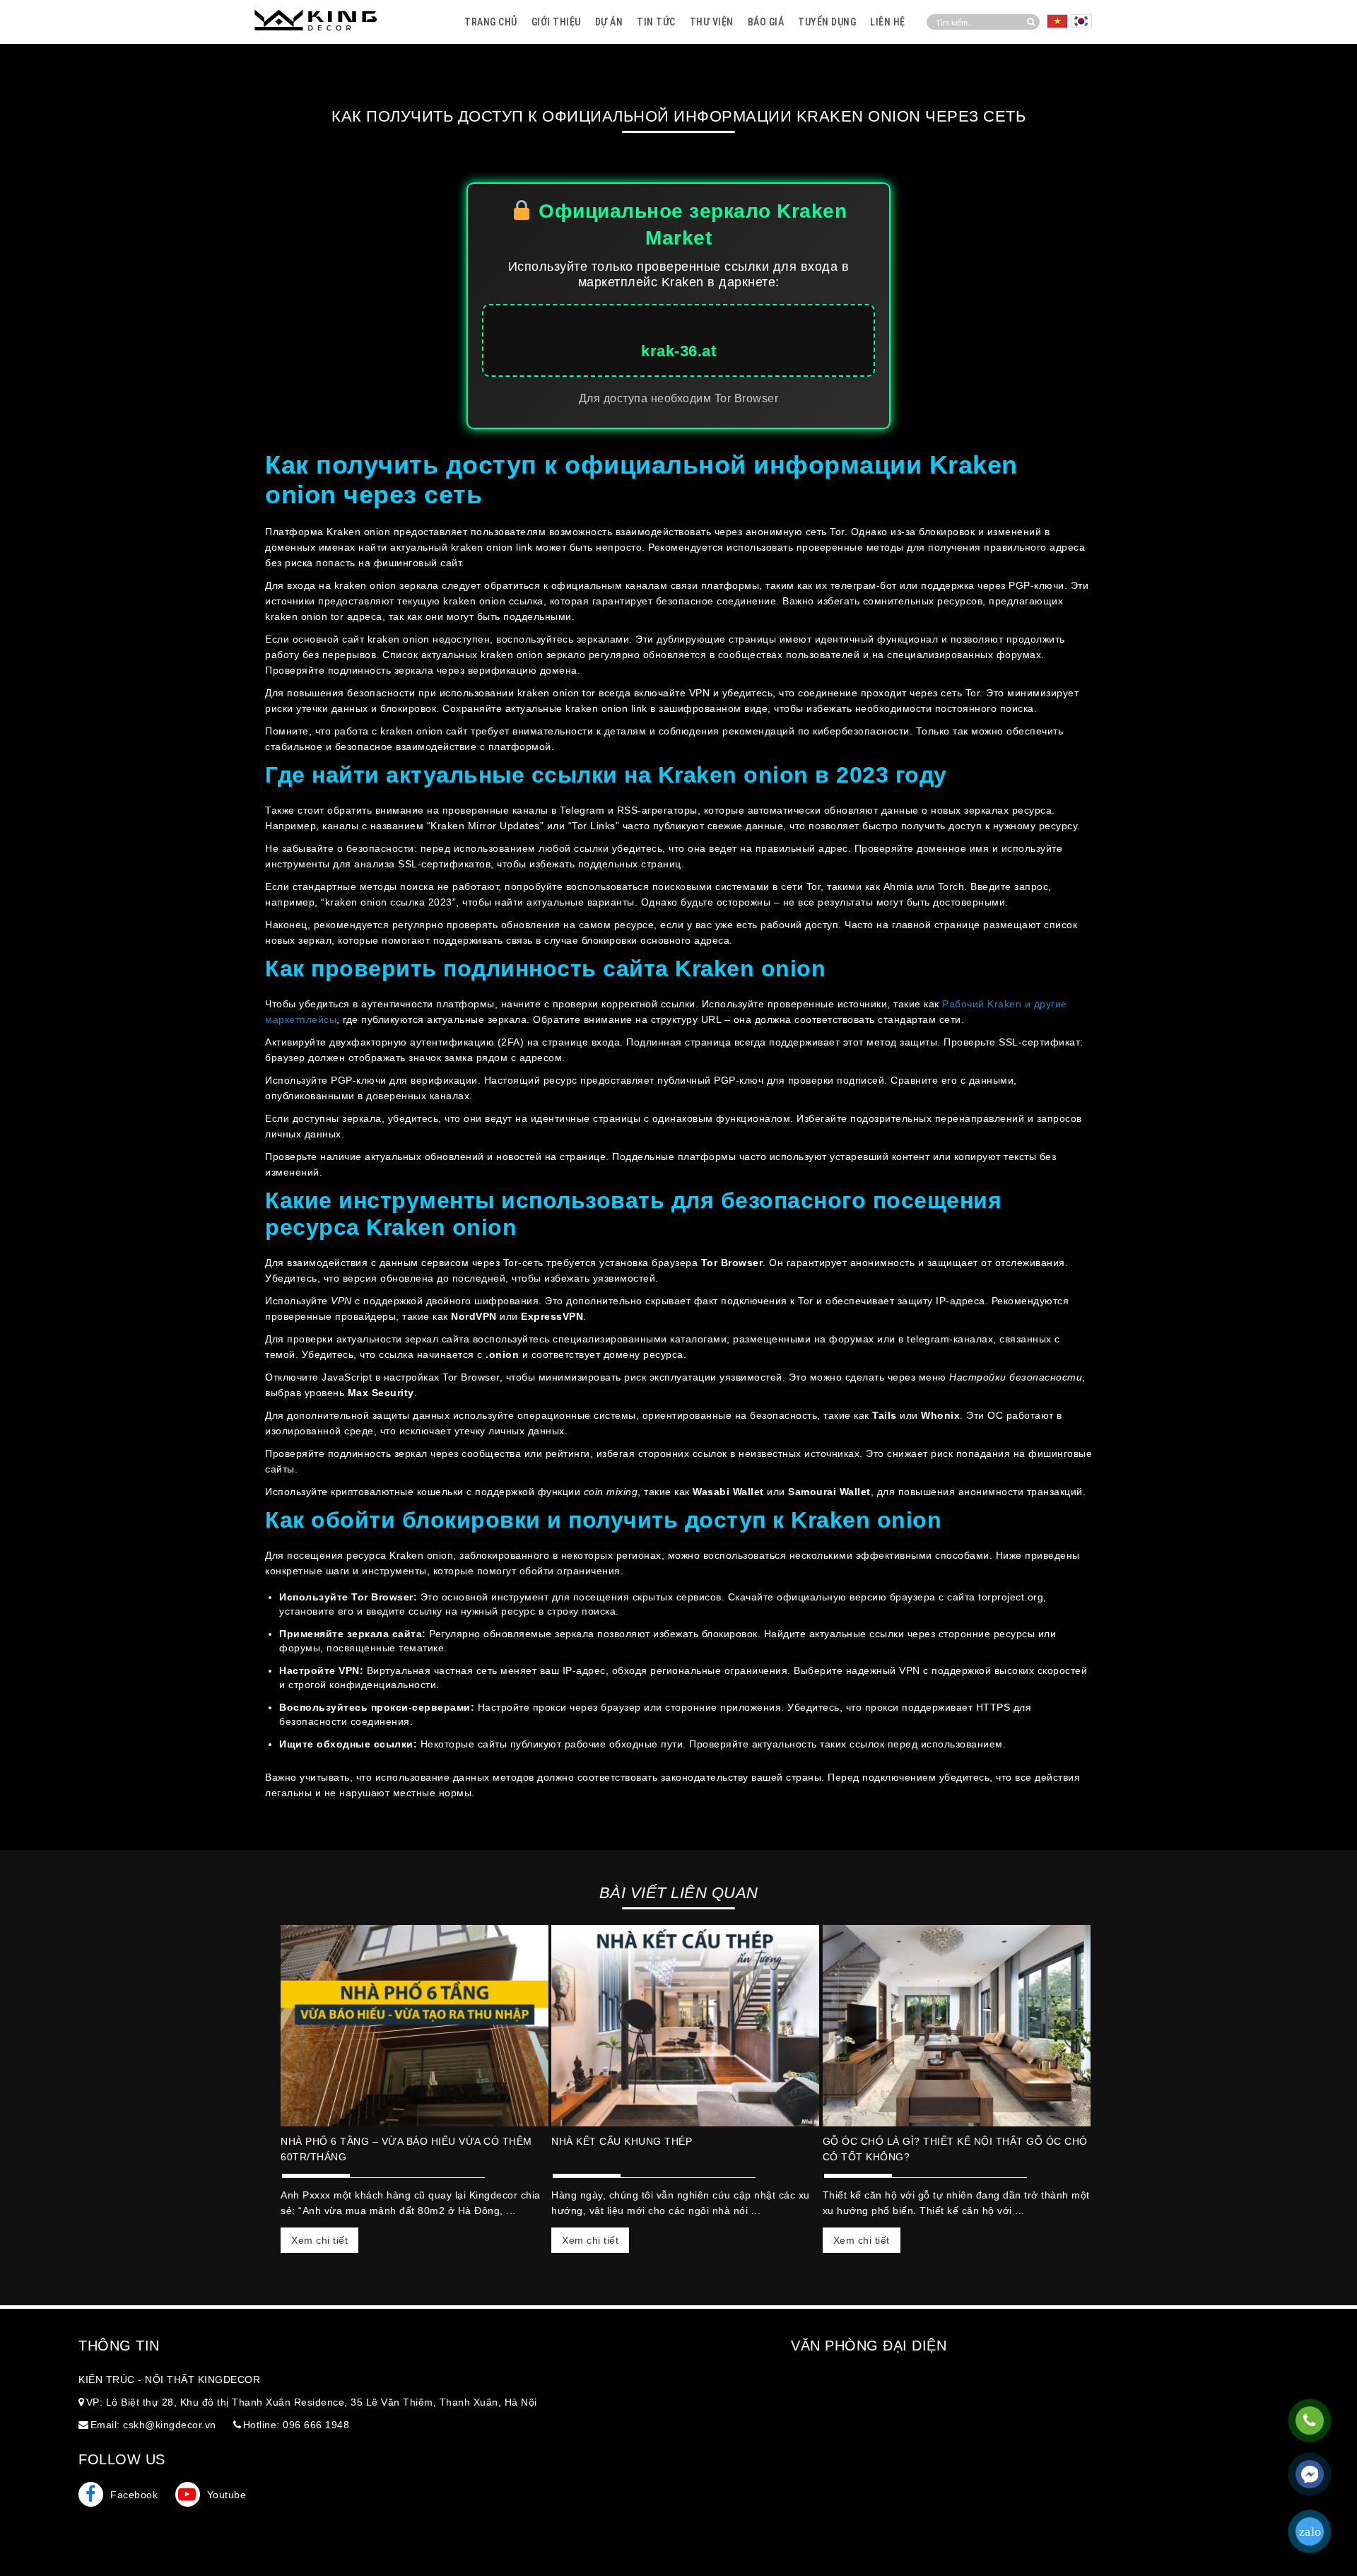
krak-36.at (678, 351)
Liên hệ (888, 22)
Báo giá (766, 22)
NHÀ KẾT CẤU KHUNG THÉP (622, 2141)
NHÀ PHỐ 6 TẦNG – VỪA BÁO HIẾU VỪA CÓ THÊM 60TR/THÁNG (406, 2149)
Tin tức (656, 22)
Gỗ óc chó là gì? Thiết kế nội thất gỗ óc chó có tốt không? (955, 2149)
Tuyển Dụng (827, 22)
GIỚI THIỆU (556, 22)
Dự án (609, 22)
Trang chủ (491, 22)
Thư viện (712, 22)
